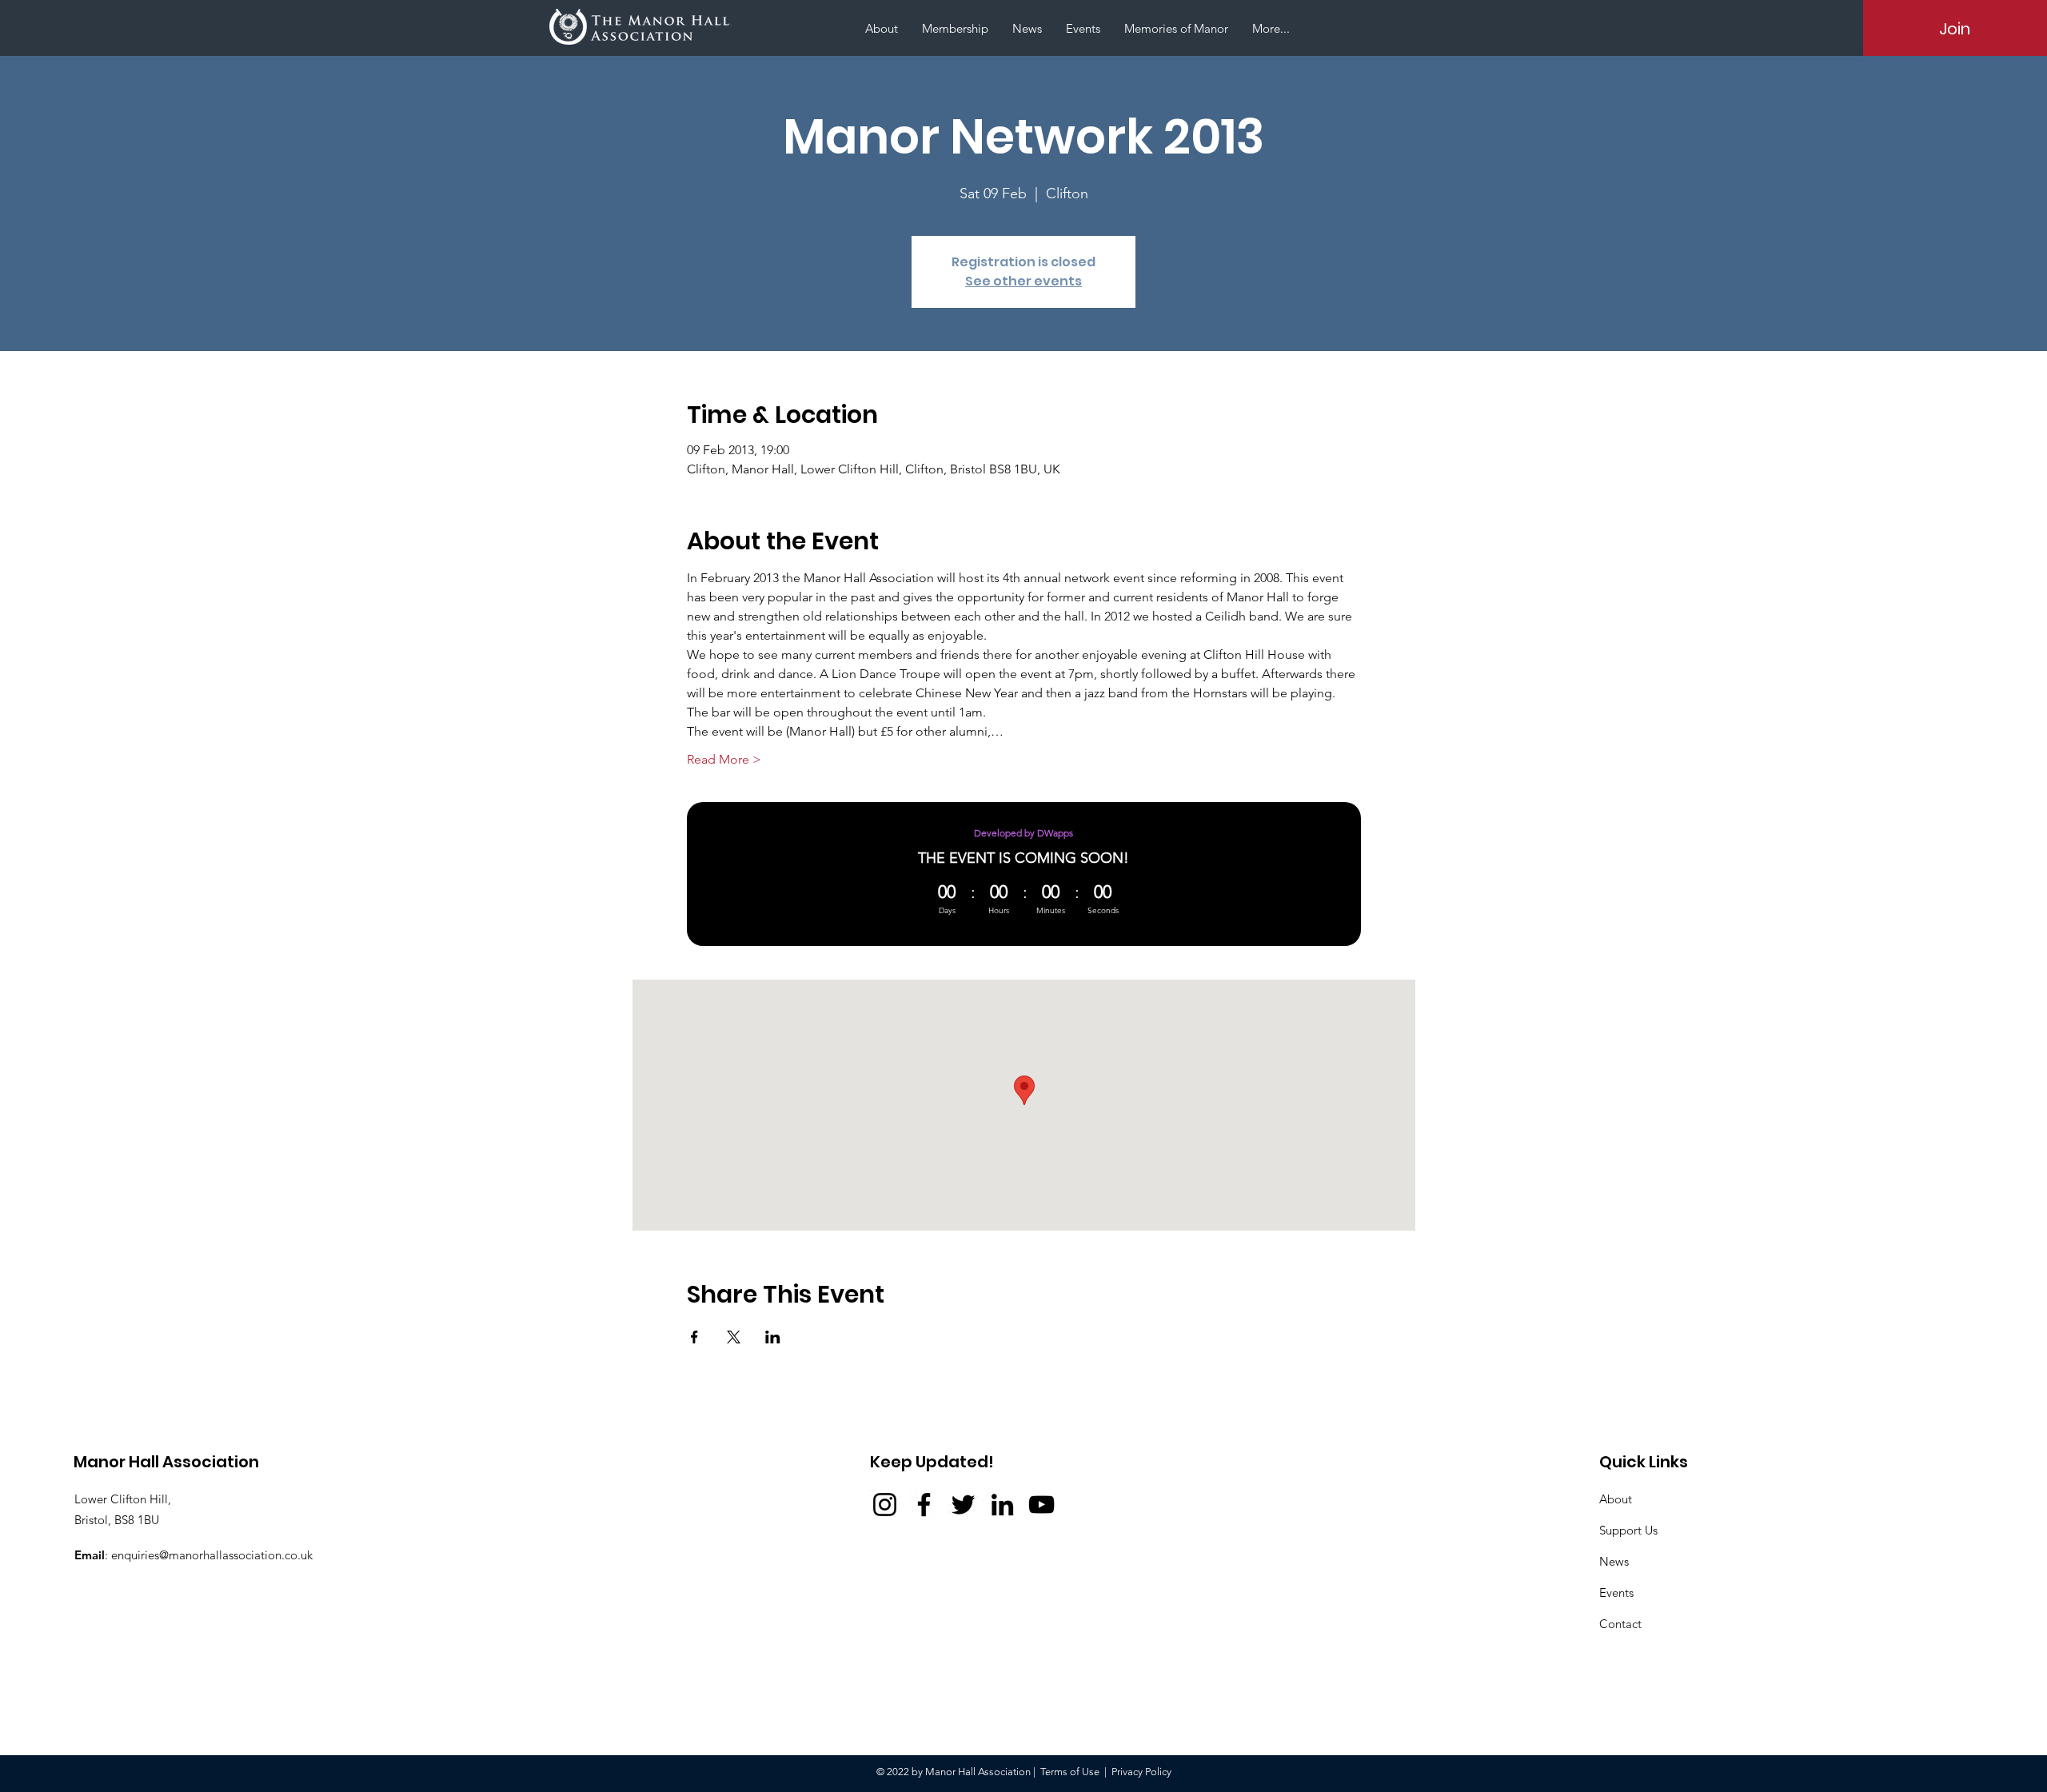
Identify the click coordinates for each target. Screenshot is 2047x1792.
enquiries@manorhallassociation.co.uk (212, 1555)
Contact (1620, 1624)
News (1614, 1561)
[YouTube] (1041, 1505)
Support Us (1628, 1530)
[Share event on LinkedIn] (773, 1337)
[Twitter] (963, 1505)
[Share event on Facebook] (694, 1337)
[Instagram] (885, 1505)
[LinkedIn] (1002, 1505)
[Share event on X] (734, 1337)
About (1616, 1499)
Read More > (724, 759)
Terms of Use (1070, 1772)
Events (1616, 1592)
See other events (1023, 281)
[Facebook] (924, 1505)
